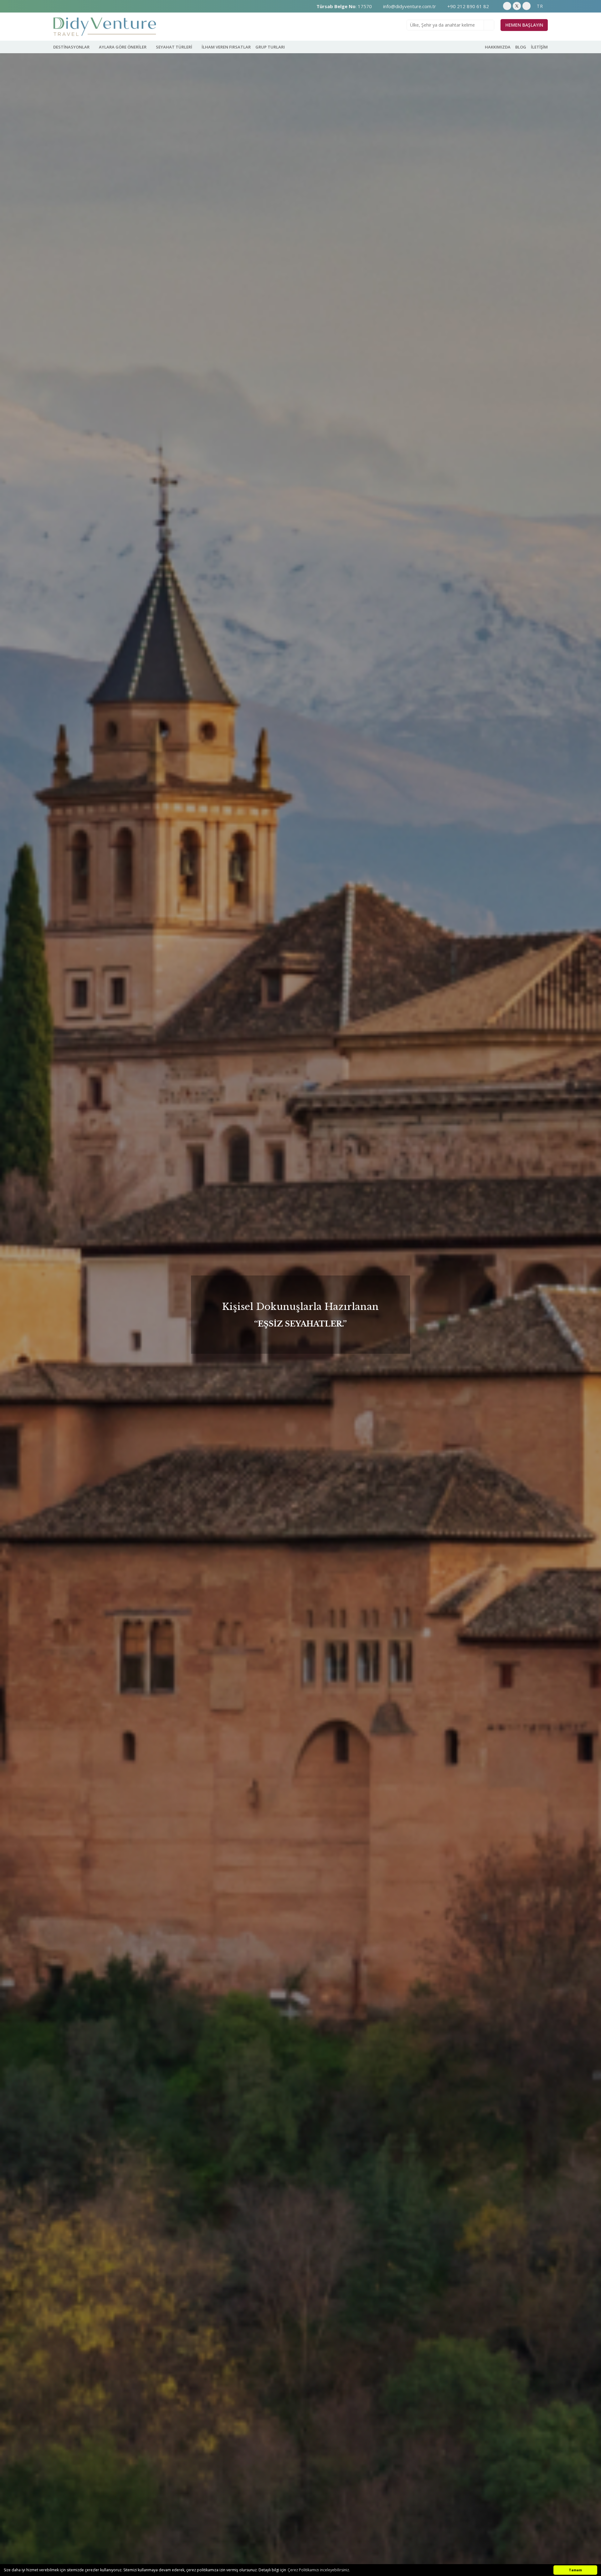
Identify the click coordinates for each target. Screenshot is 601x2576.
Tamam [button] (575, 2570)
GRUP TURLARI (270, 47)
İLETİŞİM (539, 47)
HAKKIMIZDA (498, 47)
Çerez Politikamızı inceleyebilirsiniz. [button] (319, 2570)
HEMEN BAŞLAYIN (524, 25)
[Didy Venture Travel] (105, 27)
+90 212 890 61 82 (467, 6)
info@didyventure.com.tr (409, 6)
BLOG (521, 47)
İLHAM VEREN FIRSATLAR (226, 47)
